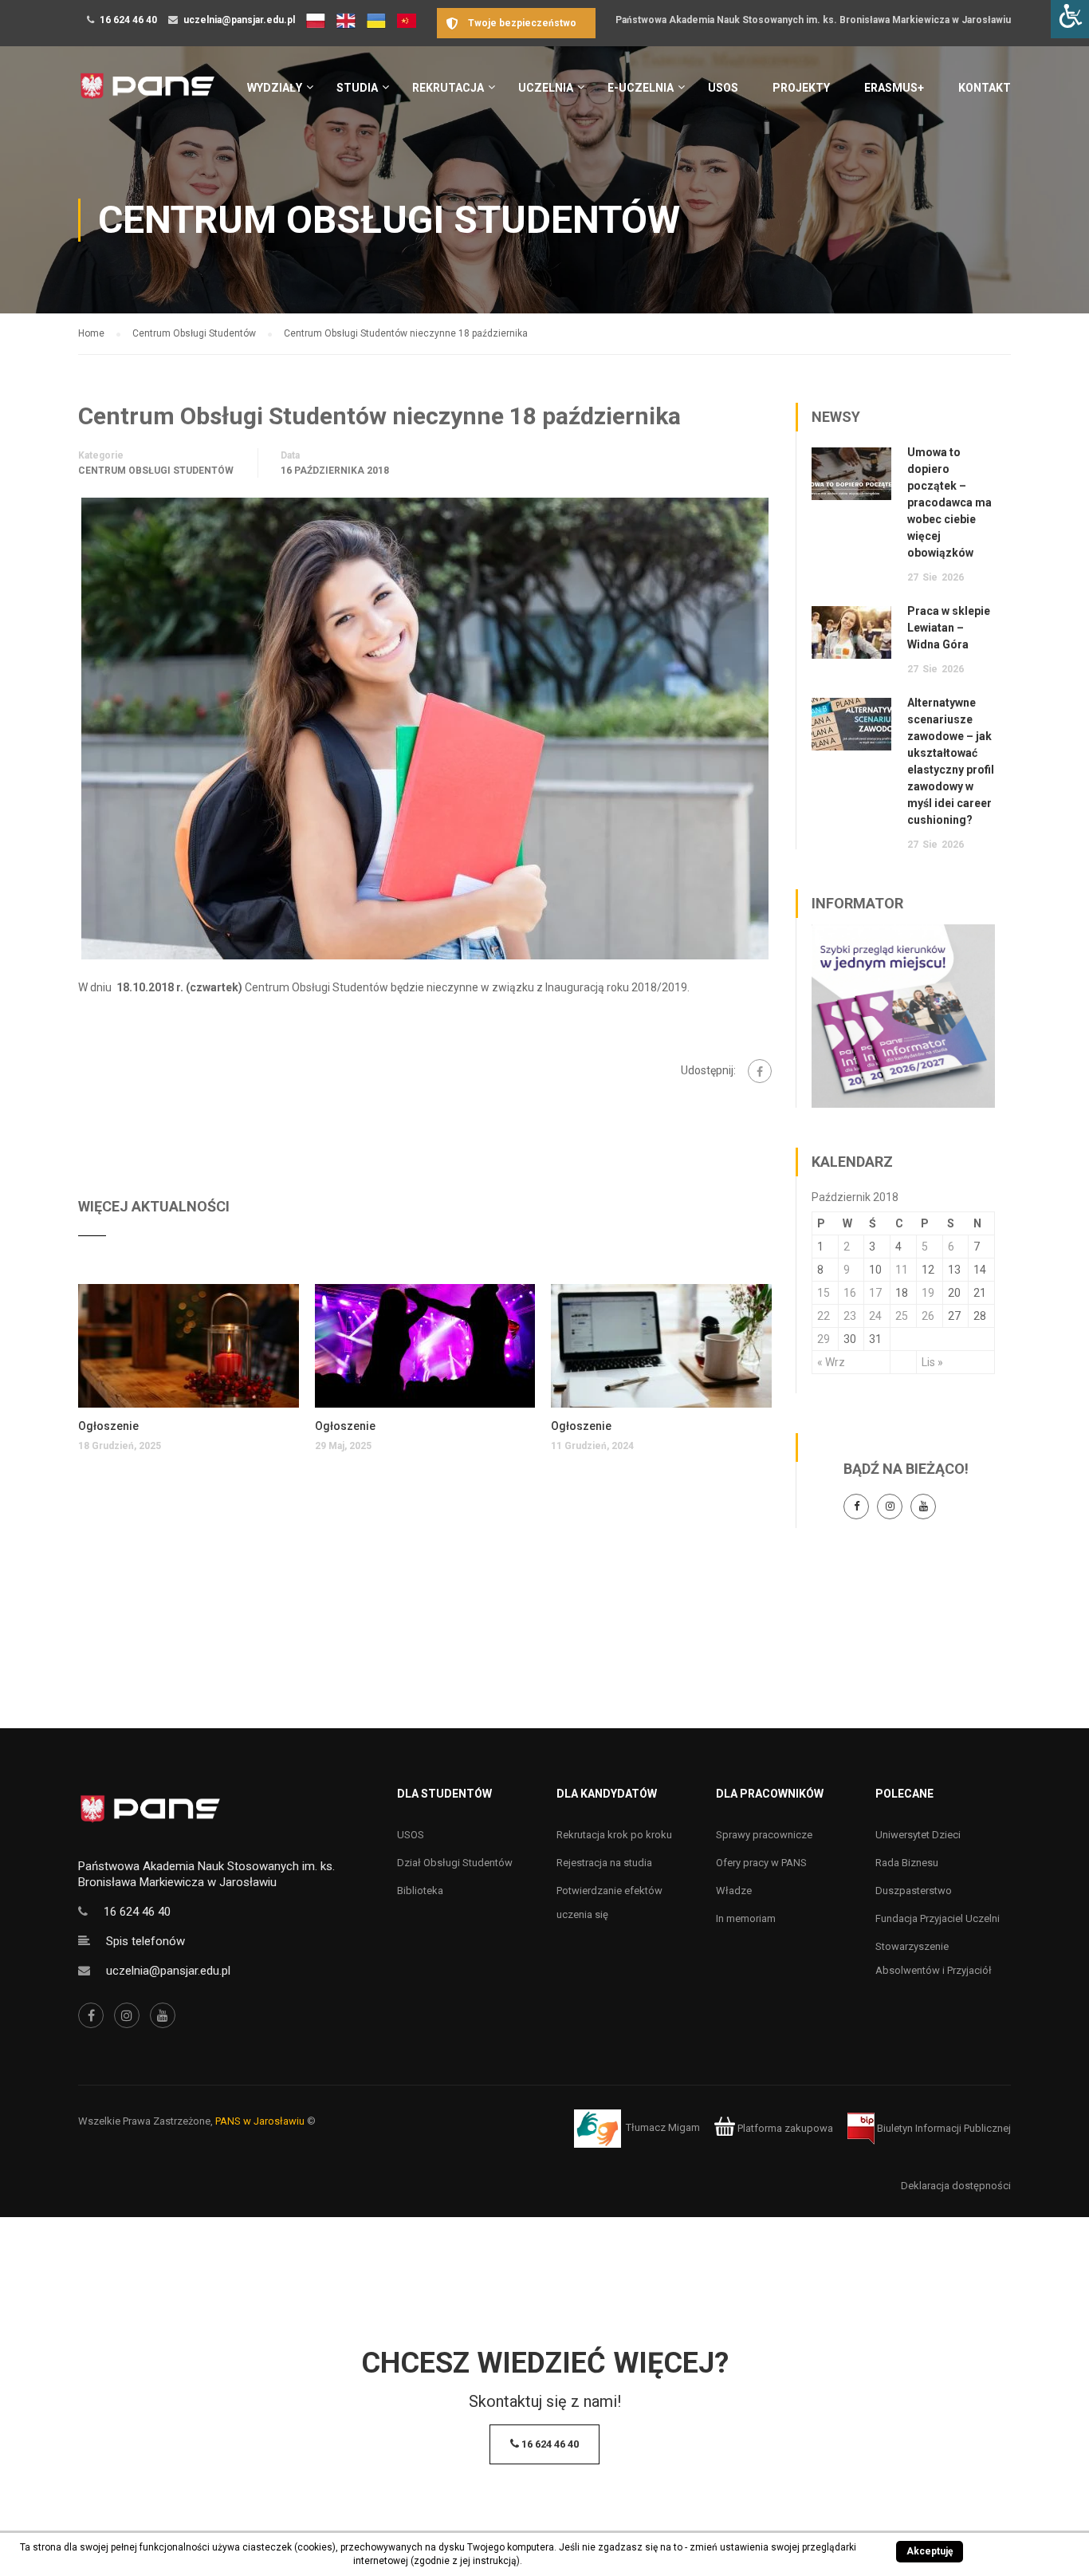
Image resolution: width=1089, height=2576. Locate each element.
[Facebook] (760, 1071)
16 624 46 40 (128, 20)
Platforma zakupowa (784, 2128)
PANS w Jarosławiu (260, 2121)
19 (928, 1293)
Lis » (932, 1362)
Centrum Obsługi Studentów (156, 471)
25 (902, 1316)
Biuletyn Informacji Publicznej (943, 2128)
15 (824, 1293)
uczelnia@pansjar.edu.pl (239, 20)
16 (850, 1293)
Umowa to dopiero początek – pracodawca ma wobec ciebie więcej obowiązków (949, 502)
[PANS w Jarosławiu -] (147, 95)
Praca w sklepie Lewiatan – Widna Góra (949, 628)
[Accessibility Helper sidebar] (1070, 19)
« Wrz (831, 1362)
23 (850, 1316)
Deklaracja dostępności (956, 2186)
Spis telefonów (145, 1941)
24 (875, 1316)
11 (902, 1270)
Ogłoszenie (108, 1426)
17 (875, 1293)
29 (824, 1339)
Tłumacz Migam (663, 2128)
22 (824, 1316)
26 (928, 1316)
